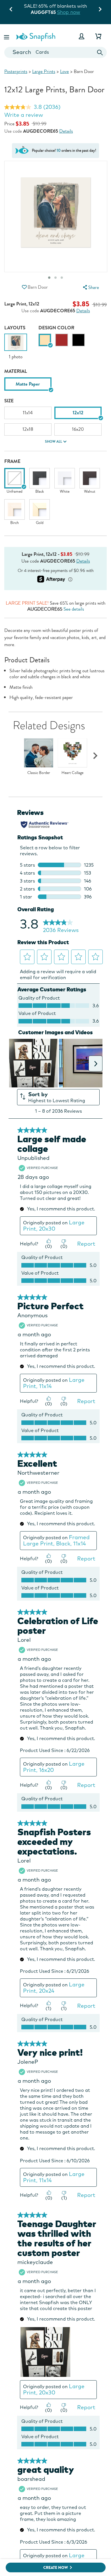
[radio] (45, 340)
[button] (7, 36)
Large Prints (44, 71)
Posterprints (16, 71)
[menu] (90, 287)
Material (16, 371)
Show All (54, 442)
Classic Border (39, 773)
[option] (16, 347)
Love (64, 71)
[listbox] (55, 386)
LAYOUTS (15, 328)
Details (66, 131)
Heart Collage (72, 773)
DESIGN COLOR (56, 328)
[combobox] (55, 52)
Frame (12, 461)
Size (9, 401)
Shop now (84, 12)
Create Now (56, 2568)
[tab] (62, 278)
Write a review (24, 115)
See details (74, 609)
